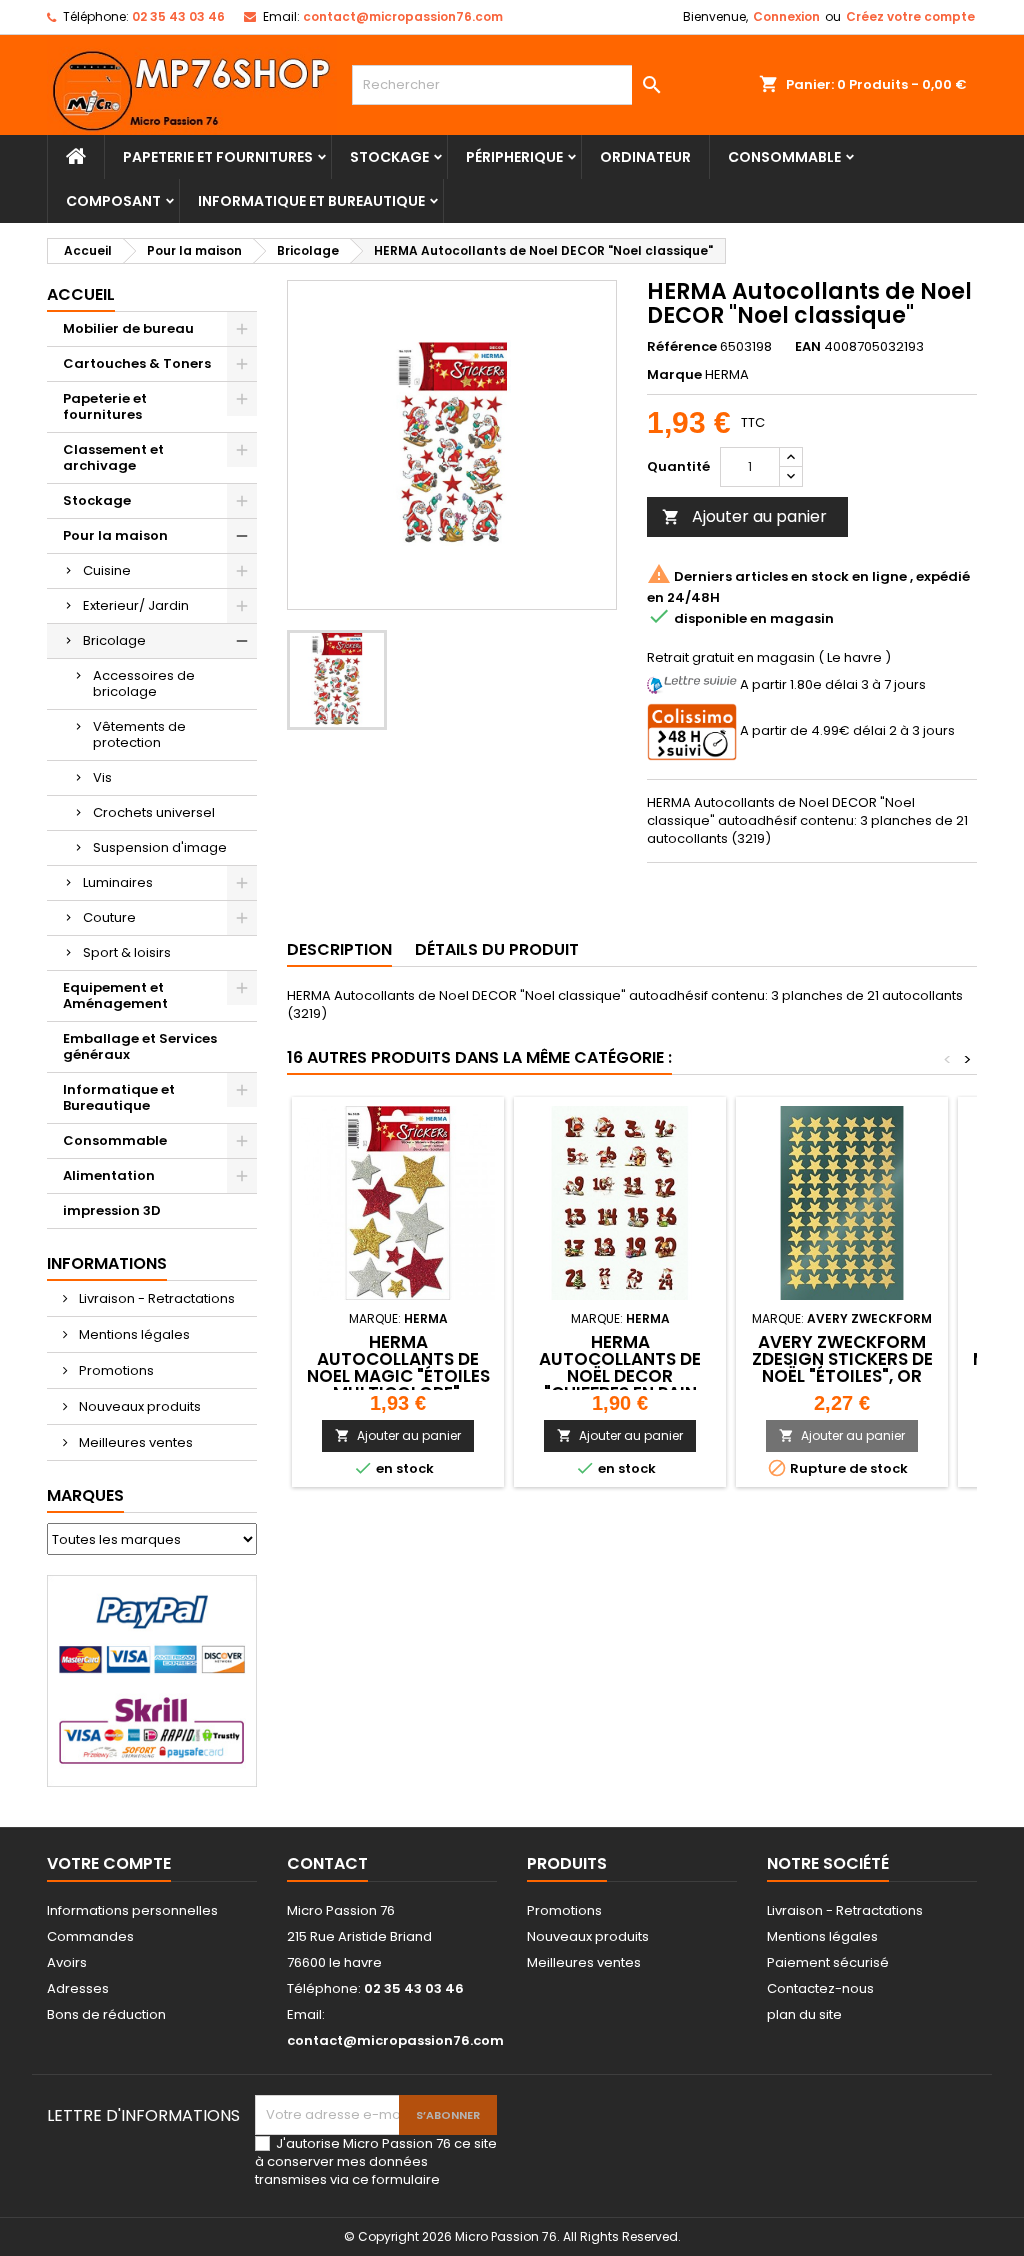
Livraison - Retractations (155, 1298)
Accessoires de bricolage (144, 683)
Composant (113, 201)
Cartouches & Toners (137, 363)
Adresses (78, 1988)
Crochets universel (154, 812)
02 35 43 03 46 (178, 16)
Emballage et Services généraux (140, 1046)
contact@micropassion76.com (403, 16)
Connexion (786, 16)
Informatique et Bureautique (311, 201)
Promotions (115, 1370)
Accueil (81, 294)
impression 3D (112, 1210)
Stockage (389, 157)
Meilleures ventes (134, 1442)
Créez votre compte (910, 16)
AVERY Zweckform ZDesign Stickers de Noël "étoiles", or (842, 1359)
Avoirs (67, 1962)
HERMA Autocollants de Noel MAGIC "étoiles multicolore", (398, 1367)
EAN (808, 347)
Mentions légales (133, 1334)
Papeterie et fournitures (218, 157)
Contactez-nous (820, 1988)
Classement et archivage (113, 457)
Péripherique (514, 157)
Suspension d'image (160, 847)
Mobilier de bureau (128, 328)
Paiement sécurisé (828, 1962)
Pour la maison (115, 535)
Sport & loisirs (127, 952)
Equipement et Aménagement (115, 995)
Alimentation (109, 1175)
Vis (102, 777)
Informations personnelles (132, 1910)
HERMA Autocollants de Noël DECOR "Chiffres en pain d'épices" (620, 1376)
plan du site (804, 2014)
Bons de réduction (106, 2014)
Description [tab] (339, 949)
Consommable (784, 157)
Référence (682, 347)
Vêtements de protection (139, 734)
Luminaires (118, 882)
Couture (109, 917)
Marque (674, 375)
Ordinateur (645, 157)
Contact (327, 1863)
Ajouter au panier (744, 516)
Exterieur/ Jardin (136, 605)
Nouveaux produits (138, 1406)
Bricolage (114, 640)
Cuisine (107, 570)
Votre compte (109, 1863)
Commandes (90, 1936)
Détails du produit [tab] (497, 949)
